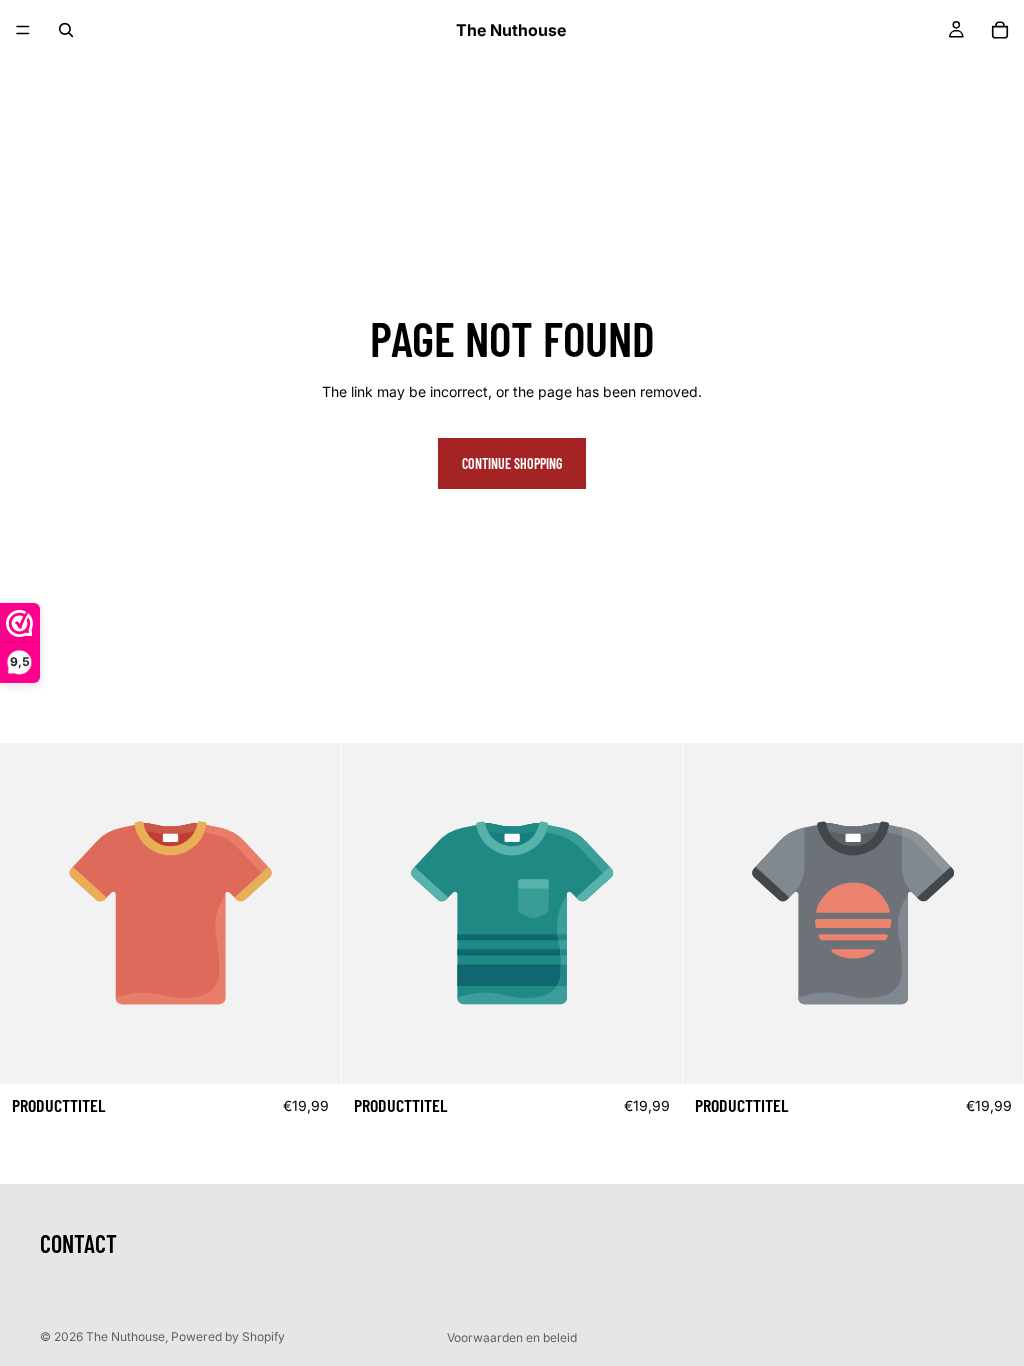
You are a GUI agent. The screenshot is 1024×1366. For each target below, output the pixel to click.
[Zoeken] (66, 30)
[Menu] (23, 30)
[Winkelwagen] (1000, 30)
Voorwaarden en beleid (512, 1337)
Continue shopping (512, 463)
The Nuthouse (125, 1336)
